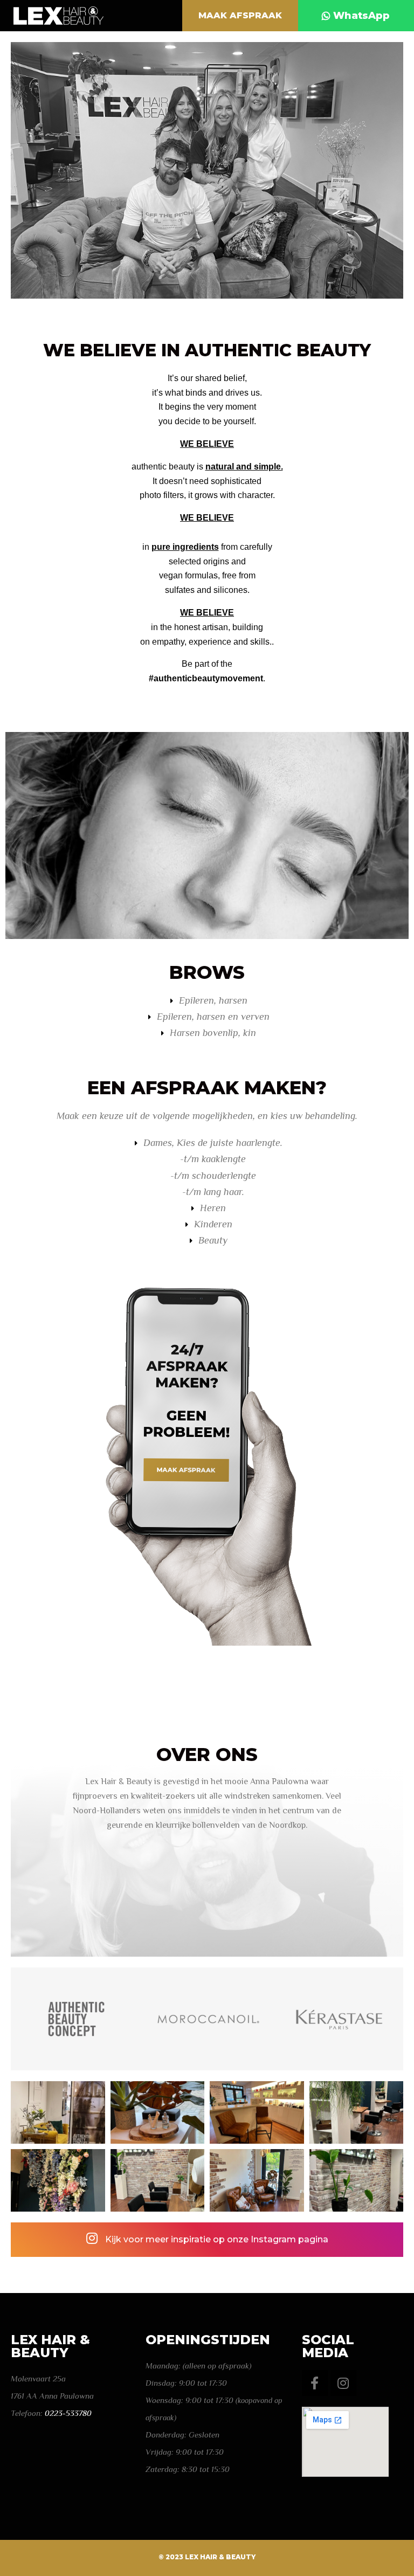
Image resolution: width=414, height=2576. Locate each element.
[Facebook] (315, 2383)
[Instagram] (343, 2383)
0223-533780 (68, 2413)
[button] (240, 16)
